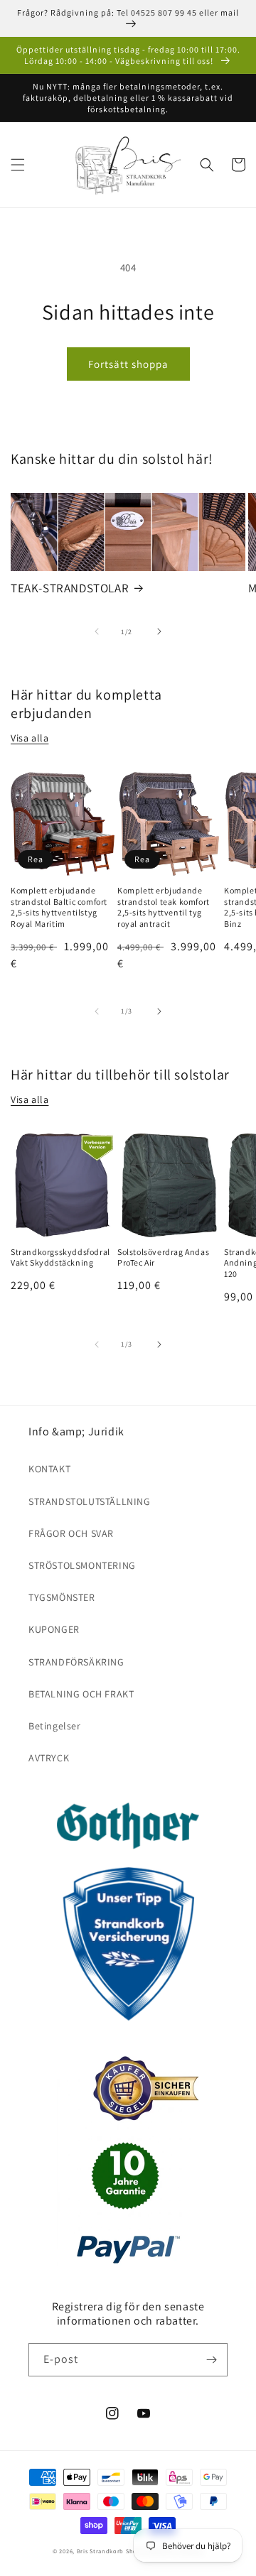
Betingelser (55, 1726)
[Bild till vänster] (97, 631)
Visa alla (30, 738)
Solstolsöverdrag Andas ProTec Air (163, 1257)
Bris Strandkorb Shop (109, 2551)
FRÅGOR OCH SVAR (71, 1533)
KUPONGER (54, 1629)
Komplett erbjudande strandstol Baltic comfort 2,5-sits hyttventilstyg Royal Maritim (59, 907)
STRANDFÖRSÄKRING (76, 1662)
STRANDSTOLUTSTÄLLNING (90, 1501)
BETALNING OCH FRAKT (81, 1694)
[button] (18, 165)
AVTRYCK (49, 1758)
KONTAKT (49, 1469)
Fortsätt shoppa (128, 364)
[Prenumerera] (211, 2360)
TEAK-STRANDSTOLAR (70, 588)
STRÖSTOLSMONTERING (82, 1565)
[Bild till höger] (159, 631)
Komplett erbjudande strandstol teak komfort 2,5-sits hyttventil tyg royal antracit (164, 907)
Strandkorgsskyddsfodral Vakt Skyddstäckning (60, 1257)
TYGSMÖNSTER (62, 1597)
